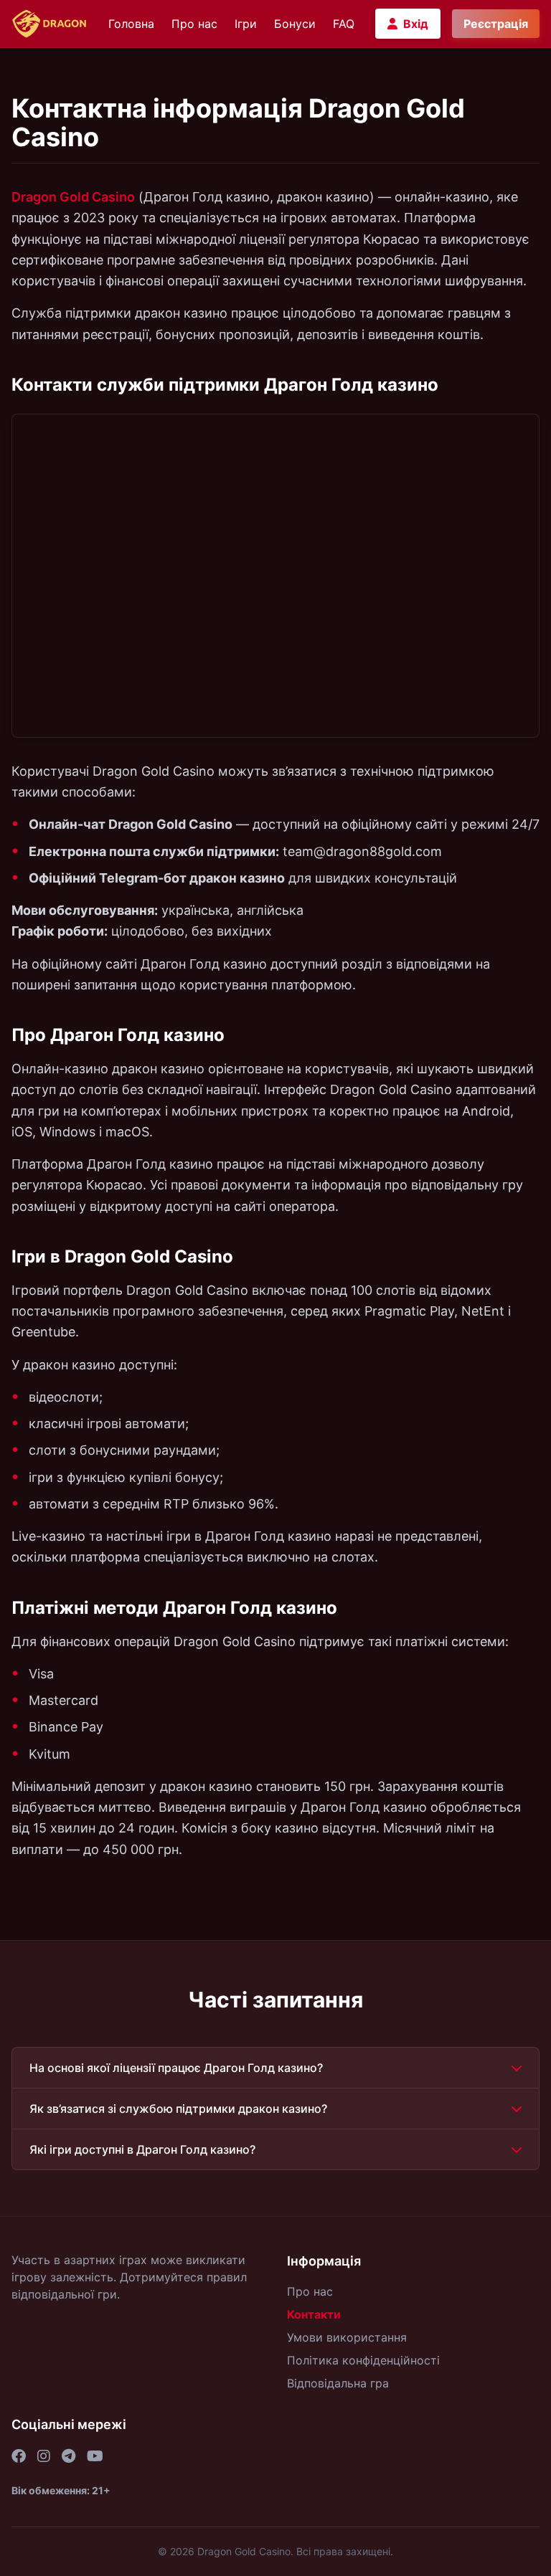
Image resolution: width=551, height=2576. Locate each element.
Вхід (416, 24)
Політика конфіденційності (363, 2360)
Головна (131, 24)
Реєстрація (496, 24)
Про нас (194, 24)
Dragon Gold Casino (73, 197)
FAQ (344, 24)
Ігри (246, 24)
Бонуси (295, 24)
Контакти (314, 2314)
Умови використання (347, 2337)
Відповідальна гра (338, 2383)
